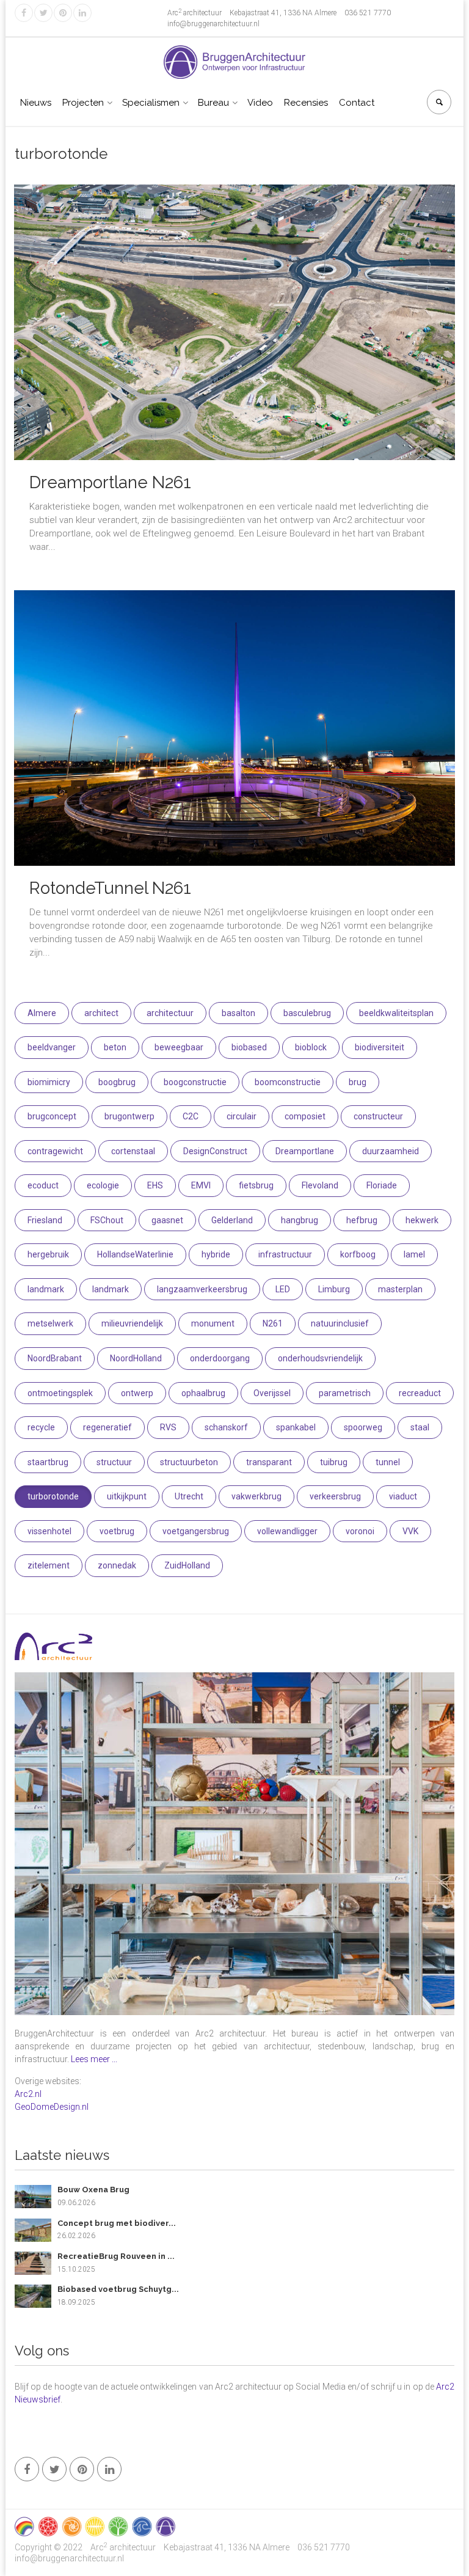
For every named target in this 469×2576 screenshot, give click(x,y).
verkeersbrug (335, 1496)
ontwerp (137, 1393)
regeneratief (107, 1427)
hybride (216, 1254)
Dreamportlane (305, 1151)
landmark (46, 1289)
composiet (305, 1116)
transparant (269, 1462)
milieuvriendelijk (132, 1323)
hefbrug (362, 1220)
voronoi (360, 1531)
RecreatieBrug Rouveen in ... (116, 2256)
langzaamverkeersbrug (202, 1289)
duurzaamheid (391, 1151)
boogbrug (117, 1082)
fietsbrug (256, 1185)
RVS (168, 1427)
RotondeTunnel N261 (110, 888)
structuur (114, 1462)
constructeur (378, 1116)
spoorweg (363, 1427)
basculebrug (307, 1013)
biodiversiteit (380, 1047)
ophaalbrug (203, 1393)
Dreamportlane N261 (110, 482)
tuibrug (334, 1462)
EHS (155, 1185)
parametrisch (345, 1393)
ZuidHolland (187, 1565)
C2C (191, 1116)
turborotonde (53, 1496)
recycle (41, 1427)
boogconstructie (195, 1082)
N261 (273, 1323)
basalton (238, 1013)
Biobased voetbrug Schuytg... (118, 2289)
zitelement (49, 1565)
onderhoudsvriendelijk (320, 1358)
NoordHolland (136, 1358)
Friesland (45, 1220)
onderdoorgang (220, 1358)
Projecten (83, 103)
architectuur (170, 1013)
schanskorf (226, 1427)
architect (101, 1013)
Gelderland (232, 1220)
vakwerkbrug (256, 1496)
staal (420, 1427)
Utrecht (189, 1496)
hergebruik (48, 1254)
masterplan (400, 1289)
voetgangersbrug (196, 1531)
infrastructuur (285, 1254)
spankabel (296, 1427)
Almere (42, 1013)
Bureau (213, 103)
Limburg (334, 1289)
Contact (357, 103)
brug (358, 1082)
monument (213, 1323)
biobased (249, 1047)
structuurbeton (189, 1462)
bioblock (311, 1047)
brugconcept (52, 1116)
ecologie (103, 1185)
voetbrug (117, 1531)
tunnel (388, 1462)
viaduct (403, 1496)
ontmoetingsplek (60, 1393)
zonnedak (117, 1565)
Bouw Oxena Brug (93, 2190)
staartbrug (48, 1462)
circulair (242, 1116)
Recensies (306, 103)
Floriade (382, 1185)
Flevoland (320, 1185)
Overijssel (272, 1393)
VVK (410, 1531)
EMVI (201, 1185)
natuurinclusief (340, 1323)
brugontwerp (129, 1116)
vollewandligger (287, 1531)
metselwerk (50, 1323)
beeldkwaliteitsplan (396, 1013)
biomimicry (49, 1082)
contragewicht (55, 1151)
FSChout (107, 1220)
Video (260, 103)
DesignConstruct (215, 1151)
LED (283, 1289)
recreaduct (420, 1393)
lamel (414, 1254)
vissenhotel (49, 1531)
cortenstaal (133, 1151)
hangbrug (300, 1220)
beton (115, 1047)
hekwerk (422, 1220)
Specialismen (151, 103)
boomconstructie (288, 1082)
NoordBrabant (55, 1358)
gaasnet (167, 1220)
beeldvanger (52, 1047)
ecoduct (43, 1185)
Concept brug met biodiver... (117, 2223)
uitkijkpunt (127, 1496)
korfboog (358, 1254)
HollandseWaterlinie (135, 1254)
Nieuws (36, 103)
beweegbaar (179, 1047)
